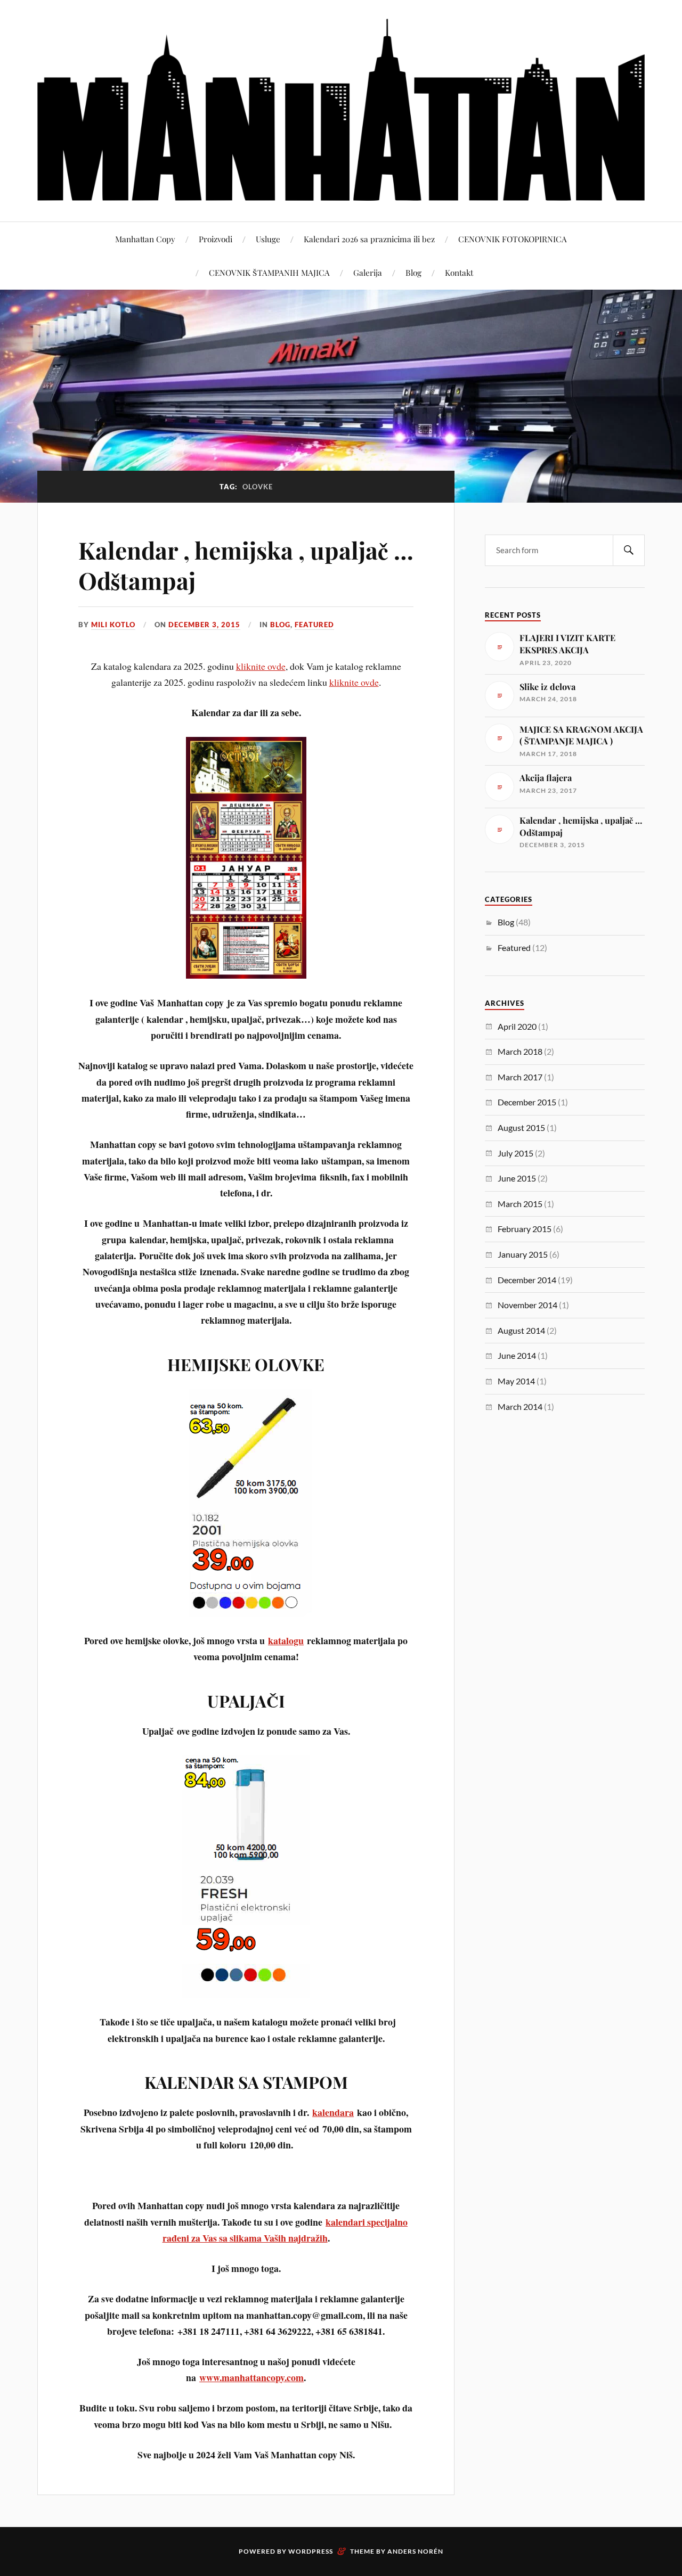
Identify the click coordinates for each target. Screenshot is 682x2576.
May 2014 (516, 1381)
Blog (413, 272)
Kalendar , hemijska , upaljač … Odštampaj (246, 565)
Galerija (368, 272)
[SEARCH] (629, 550)
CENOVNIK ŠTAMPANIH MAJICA (269, 272)
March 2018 (520, 1051)
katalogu (286, 1640)
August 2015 (521, 1127)
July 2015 (515, 1153)
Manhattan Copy (145, 239)
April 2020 (517, 1026)
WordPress (311, 2551)
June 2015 (517, 1178)
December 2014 (527, 1280)
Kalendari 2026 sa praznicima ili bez (369, 239)
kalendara (333, 2112)
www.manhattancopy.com (251, 2377)
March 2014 (520, 1406)
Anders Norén (415, 2551)
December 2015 (527, 1102)
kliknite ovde (261, 666)
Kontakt (459, 272)
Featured (314, 625)
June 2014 (517, 1355)
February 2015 (525, 1229)
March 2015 (520, 1204)
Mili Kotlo (113, 625)
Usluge (268, 239)
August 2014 (521, 1330)
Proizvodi (216, 239)
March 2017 (520, 1077)
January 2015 (523, 1254)
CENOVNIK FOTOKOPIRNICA (513, 239)
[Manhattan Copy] (341, 110)
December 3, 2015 (204, 625)
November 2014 (527, 1305)
